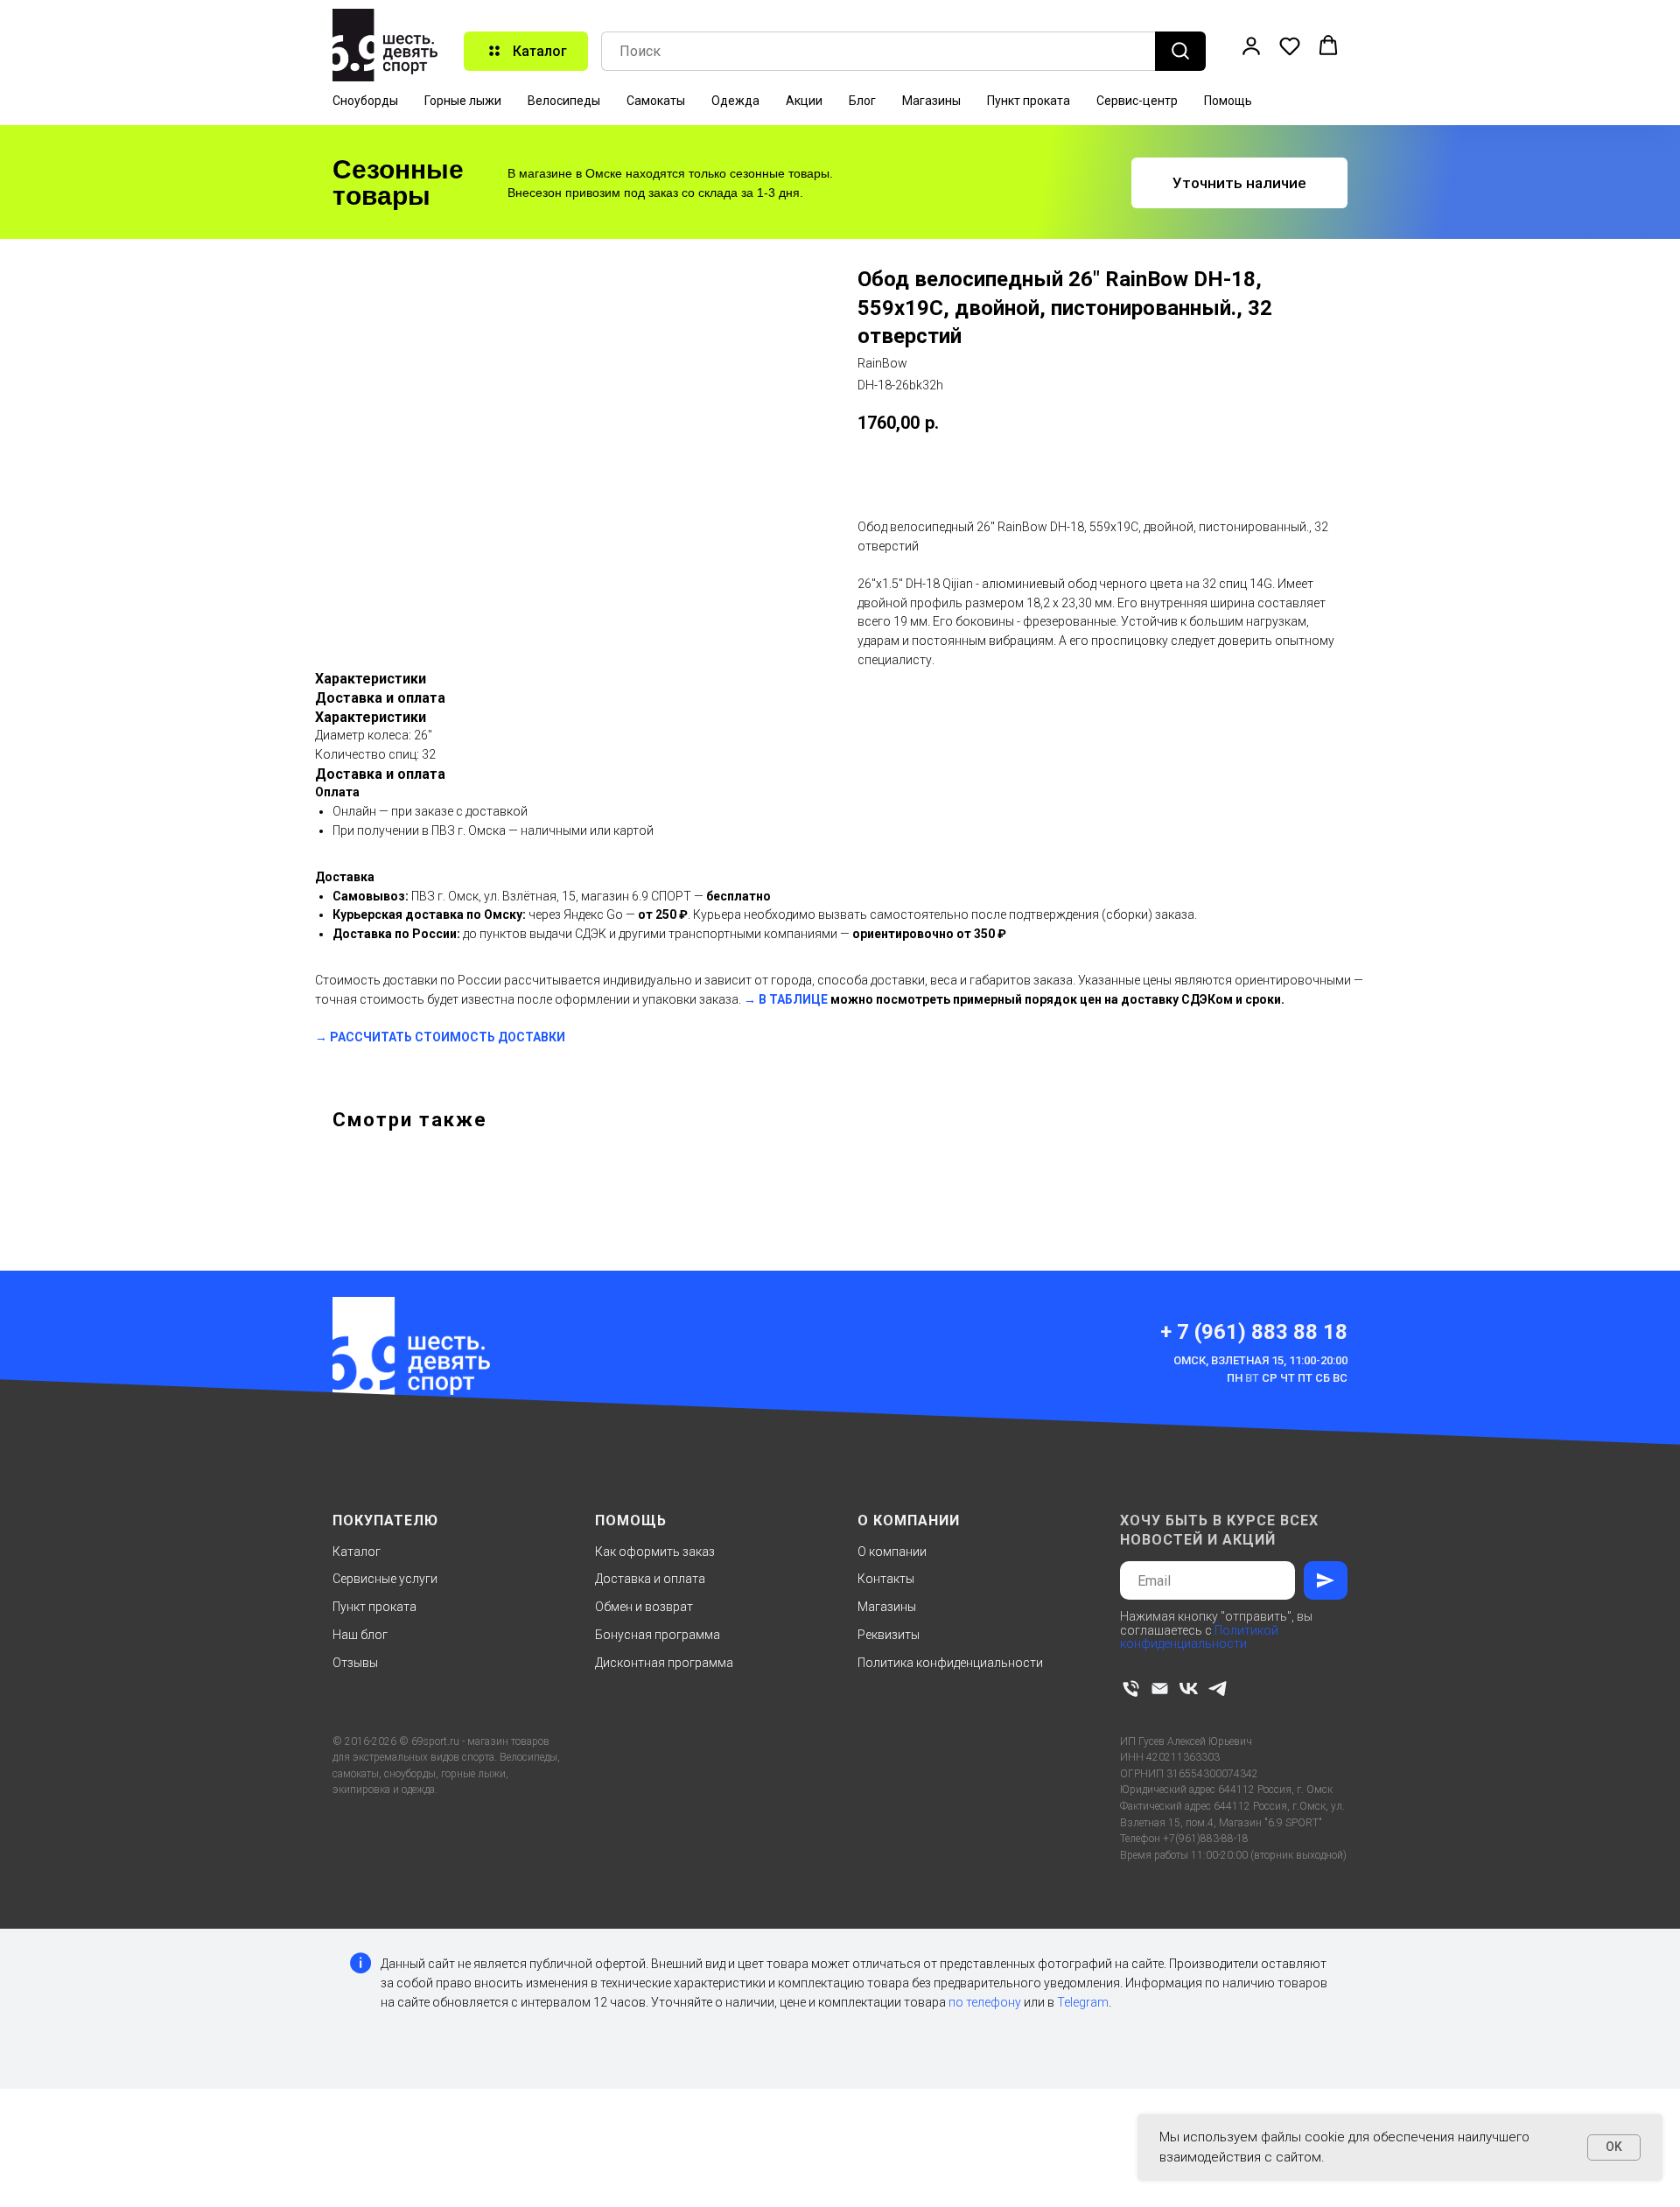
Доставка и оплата (650, 1579)
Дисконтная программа (664, 1663)
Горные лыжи (463, 101)
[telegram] (1218, 1689)
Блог (862, 101)
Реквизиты (889, 1635)
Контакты (886, 1579)
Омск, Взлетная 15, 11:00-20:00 (1260, 1360)
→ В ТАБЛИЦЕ (786, 999)
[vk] (1189, 1689)
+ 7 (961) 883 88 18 (1254, 1332)
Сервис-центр (1137, 101)
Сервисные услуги (385, 1579)
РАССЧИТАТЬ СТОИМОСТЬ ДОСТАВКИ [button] (448, 1037)
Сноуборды (365, 101)
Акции (804, 101)
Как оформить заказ (655, 1552)
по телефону (985, 2002)
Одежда (735, 101)
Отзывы (355, 1663)
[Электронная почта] (1160, 1689)
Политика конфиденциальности (950, 1663)
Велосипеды (564, 101)
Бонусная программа (658, 1635)
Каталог (357, 1552)
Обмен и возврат (644, 1607)
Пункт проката (1029, 101)
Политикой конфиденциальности (1199, 1637)
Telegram (1083, 2002)
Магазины (931, 101)
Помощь (1228, 101)
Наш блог (360, 1635)
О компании (892, 1552)
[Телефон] (1131, 1689)
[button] (1251, 46)
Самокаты (656, 101)
